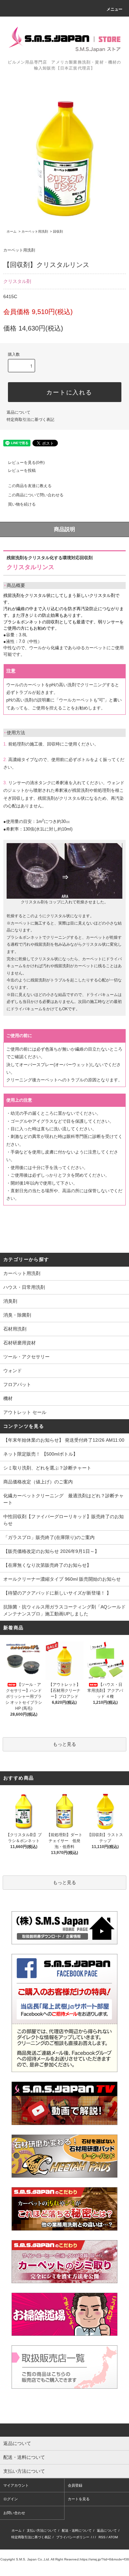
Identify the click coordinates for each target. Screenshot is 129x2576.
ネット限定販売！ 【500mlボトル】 (41, 1454)
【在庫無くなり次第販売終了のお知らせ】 (47, 1565)
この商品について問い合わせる (36, 495)
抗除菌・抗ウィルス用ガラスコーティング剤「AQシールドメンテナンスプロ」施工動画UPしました (64, 1610)
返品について (19, 412)
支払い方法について (42, 2531)
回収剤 (58, 231)
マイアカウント (16, 2485)
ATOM (113, 2537)
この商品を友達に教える (30, 486)
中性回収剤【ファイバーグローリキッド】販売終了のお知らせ (64, 1520)
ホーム (12, 231)
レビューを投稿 (22, 471)
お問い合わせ (14, 2513)
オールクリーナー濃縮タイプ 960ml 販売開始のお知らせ (62, 1579)
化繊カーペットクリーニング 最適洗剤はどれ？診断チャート (64, 1499)
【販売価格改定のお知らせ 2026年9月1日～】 (51, 1551)
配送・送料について (77, 2531)
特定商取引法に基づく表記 (30, 420)
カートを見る (79, 2499)
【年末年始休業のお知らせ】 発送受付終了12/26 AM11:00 (64, 1440)
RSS (102, 2537)
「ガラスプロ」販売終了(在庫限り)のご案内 (49, 1537)
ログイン (11, 2499)
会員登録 (75, 2485)
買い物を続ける (22, 504)
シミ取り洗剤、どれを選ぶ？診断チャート (47, 1468)
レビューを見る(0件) (26, 463)
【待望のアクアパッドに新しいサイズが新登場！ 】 (57, 1593)
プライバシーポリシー (73, 2537)
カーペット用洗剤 (35, 231)
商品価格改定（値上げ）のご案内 (38, 1482)
